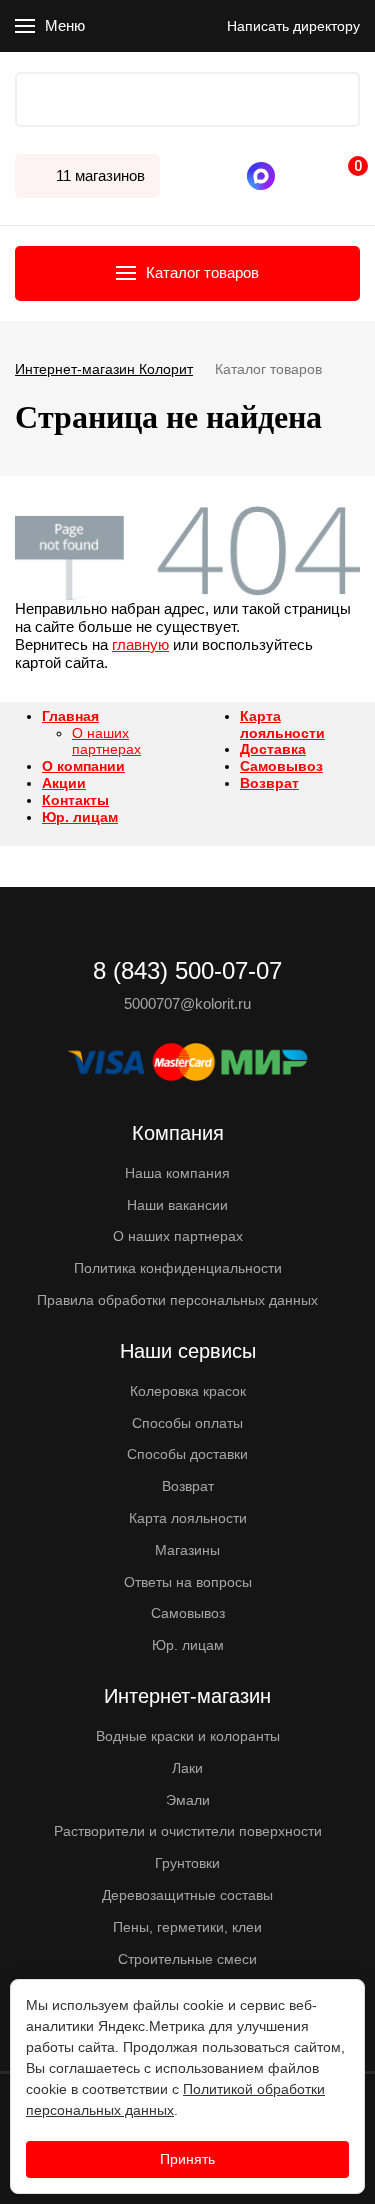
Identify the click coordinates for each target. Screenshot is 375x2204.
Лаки (187, 1768)
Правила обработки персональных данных (177, 1300)
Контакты (75, 800)
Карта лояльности (282, 724)
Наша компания (177, 1173)
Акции (64, 783)
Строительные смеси (187, 1959)
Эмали (188, 1800)
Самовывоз (281, 766)
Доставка (273, 749)
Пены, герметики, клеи (187, 1927)
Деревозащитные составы (187, 1895)
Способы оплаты (187, 1423)
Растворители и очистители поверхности (188, 1831)
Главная (70, 716)
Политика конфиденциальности (178, 1268)
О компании (83, 766)
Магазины (187, 1550)
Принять (187, 2159)
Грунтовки (187, 1863)
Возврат (269, 783)
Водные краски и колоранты (188, 1736)
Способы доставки (187, 1454)
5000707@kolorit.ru (187, 1003)
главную (140, 644)
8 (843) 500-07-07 (290, 176)
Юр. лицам (80, 817)
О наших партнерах (106, 741)
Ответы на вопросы (188, 1582)
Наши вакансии (177, 1205)
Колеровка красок (188, 1391)
